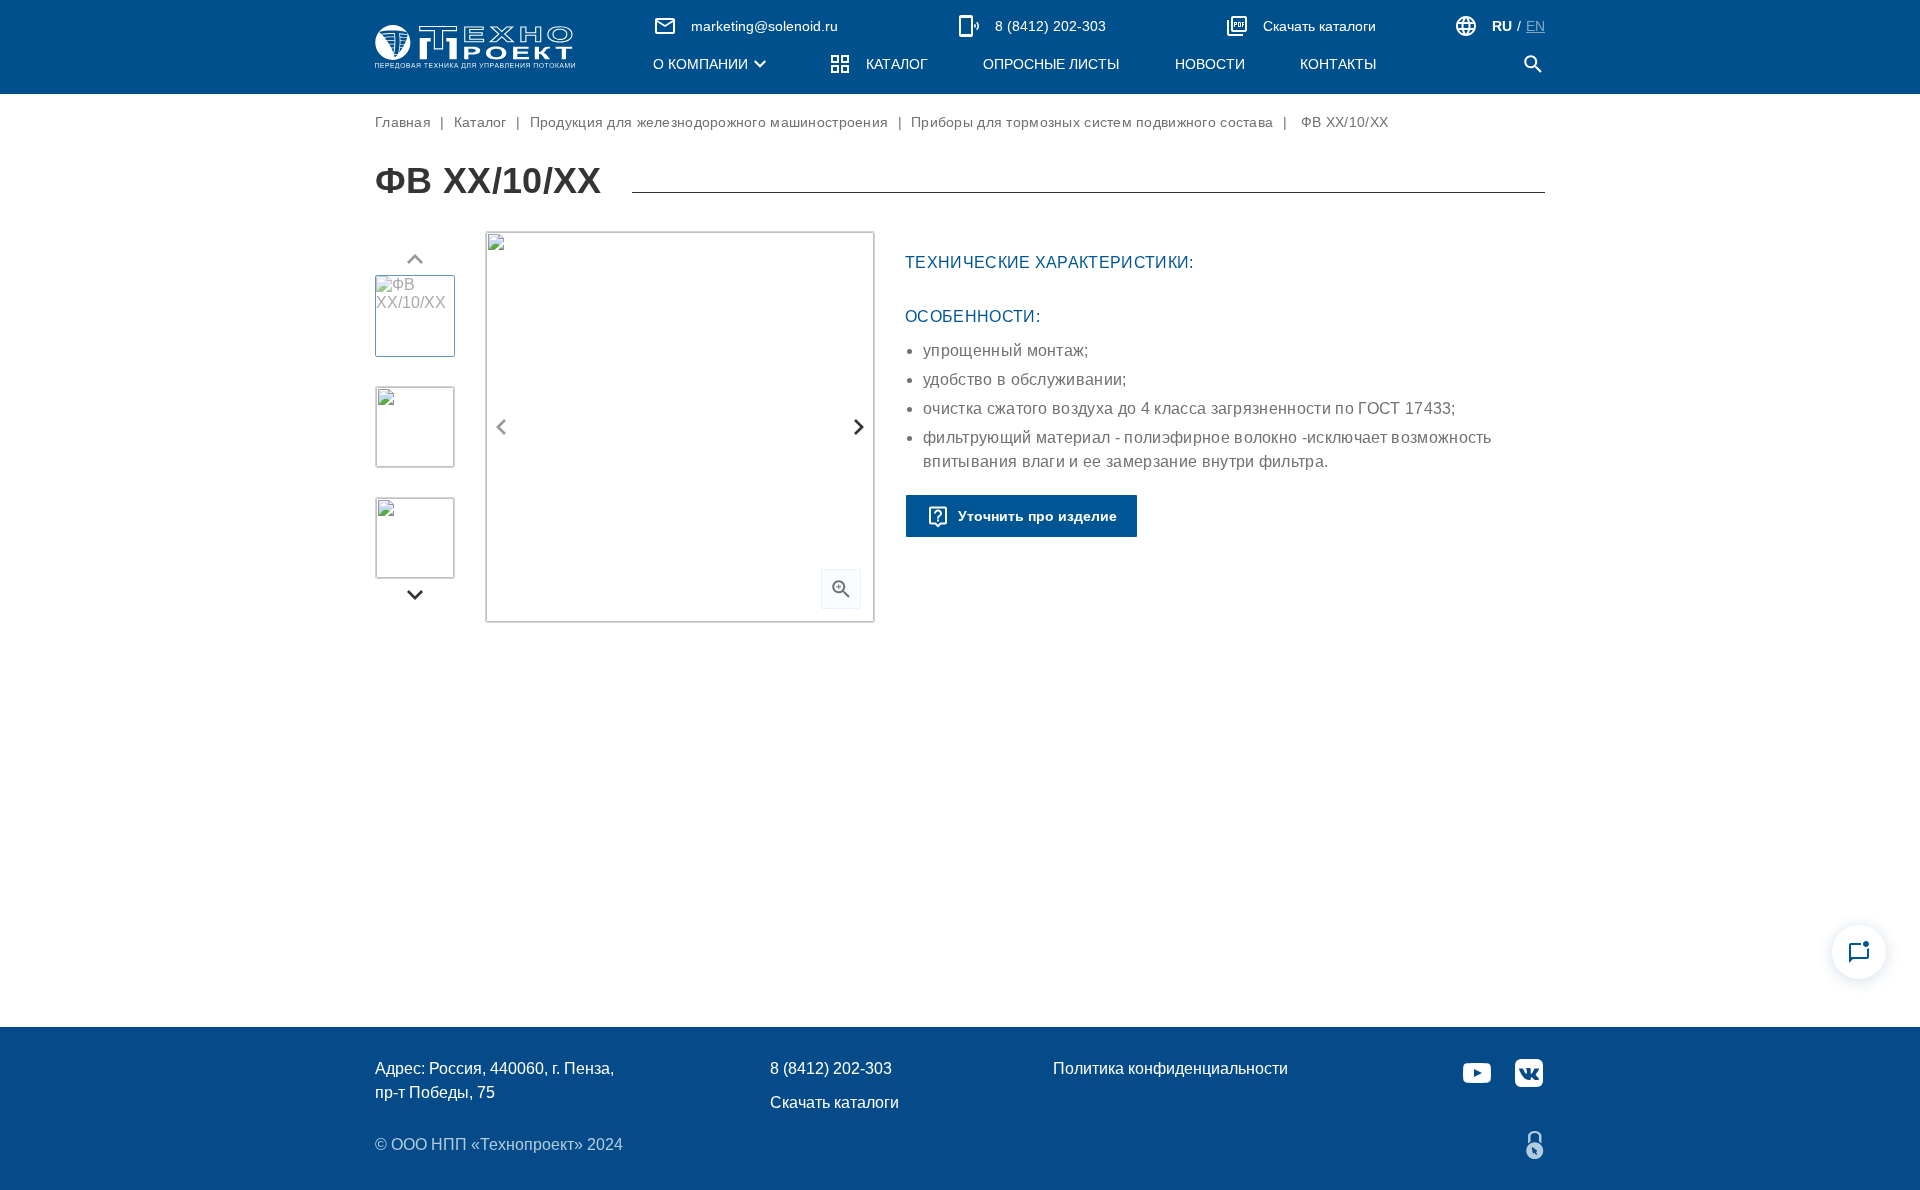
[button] (415, 259)
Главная (403, 122)
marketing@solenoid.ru (764, 26)
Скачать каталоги (1319, 26)
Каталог (897, 64)
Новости (1210, 64)
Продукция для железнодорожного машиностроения (709, 122)
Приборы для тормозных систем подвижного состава (1092, 122)
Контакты (1338, 64)
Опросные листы (1051, 64)
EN (1535, 26)
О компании (700, 64)
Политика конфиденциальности (1170, 1068)
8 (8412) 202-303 (1050, 26)
